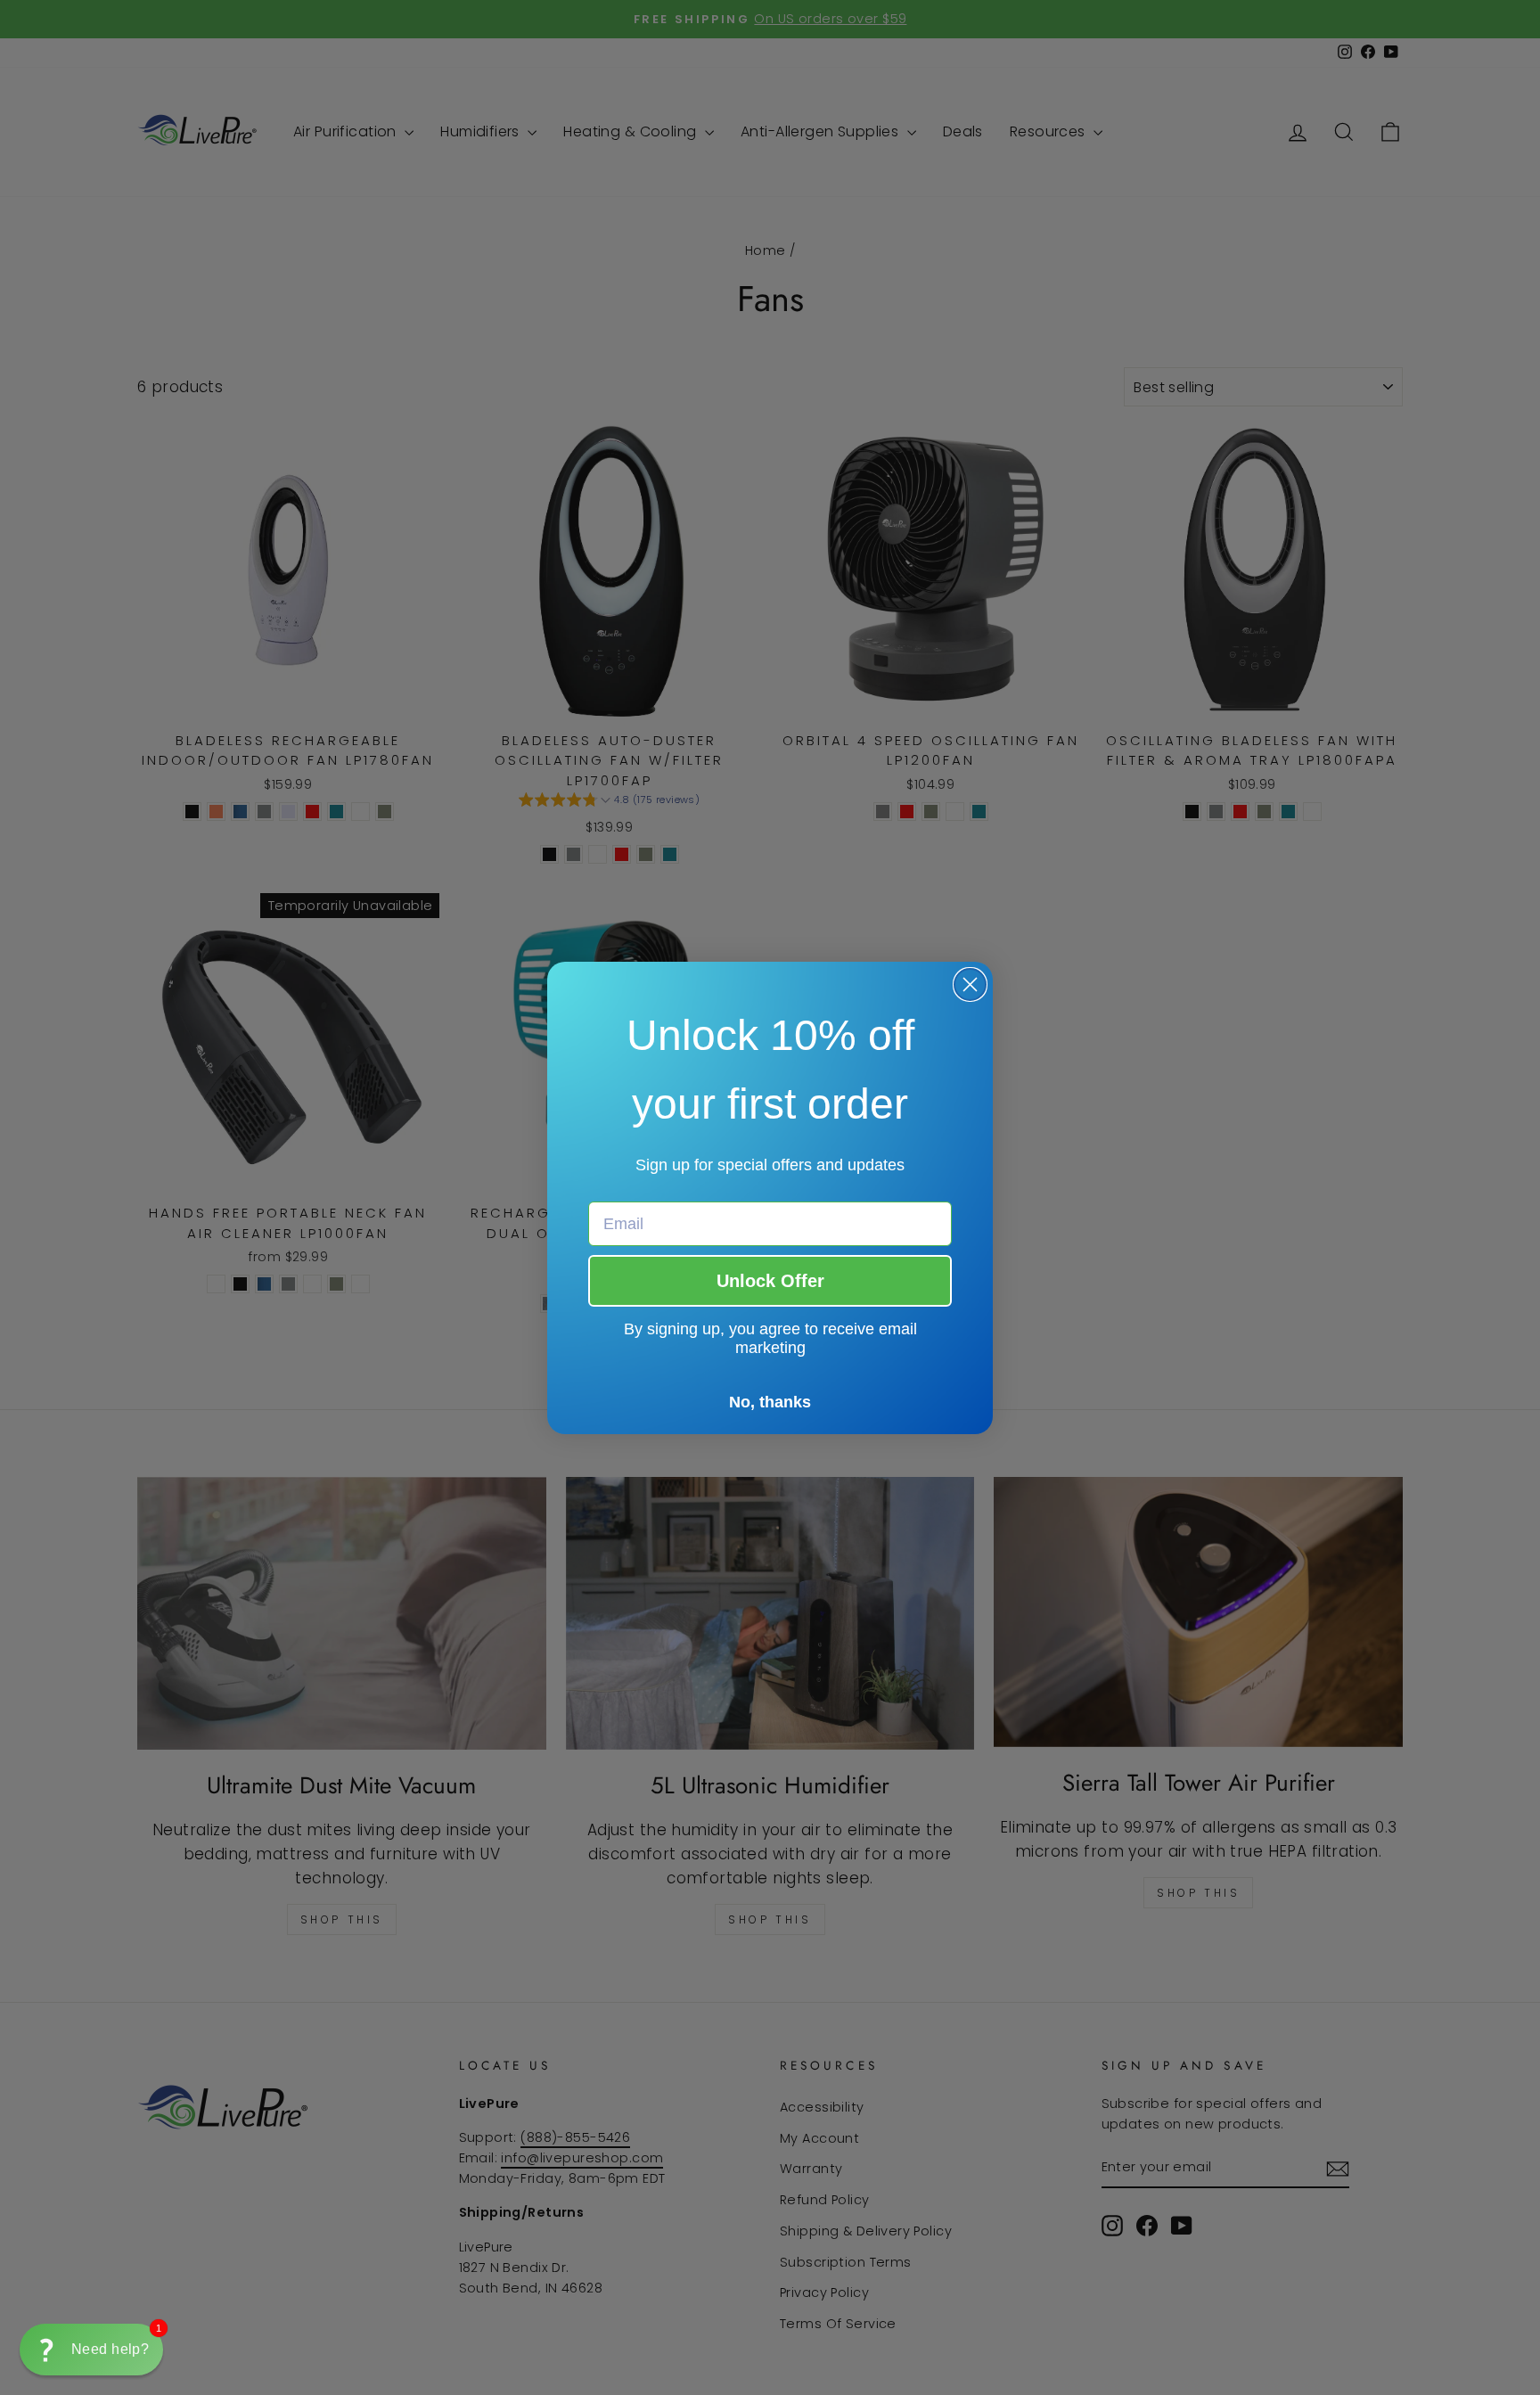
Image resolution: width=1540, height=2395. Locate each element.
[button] (91, 2350)
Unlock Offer (770, 1281)
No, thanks (770, 1402)
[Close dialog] (970, 984)
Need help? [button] (110, 2349)
